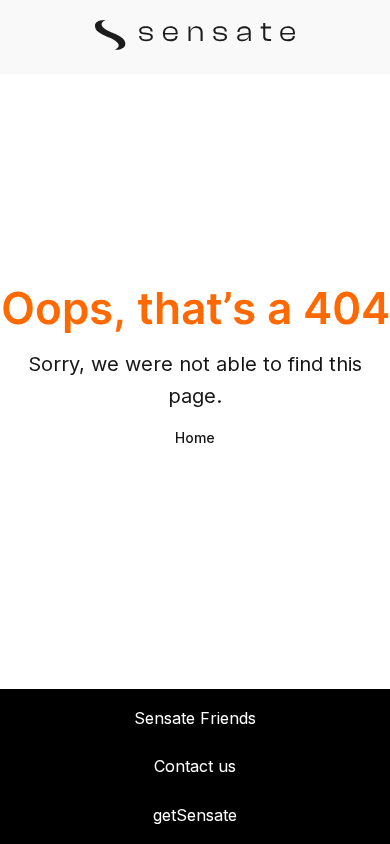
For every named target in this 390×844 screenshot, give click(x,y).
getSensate (195, 815)
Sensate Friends (195, 718)
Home (195, 437)
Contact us (195, 766)
